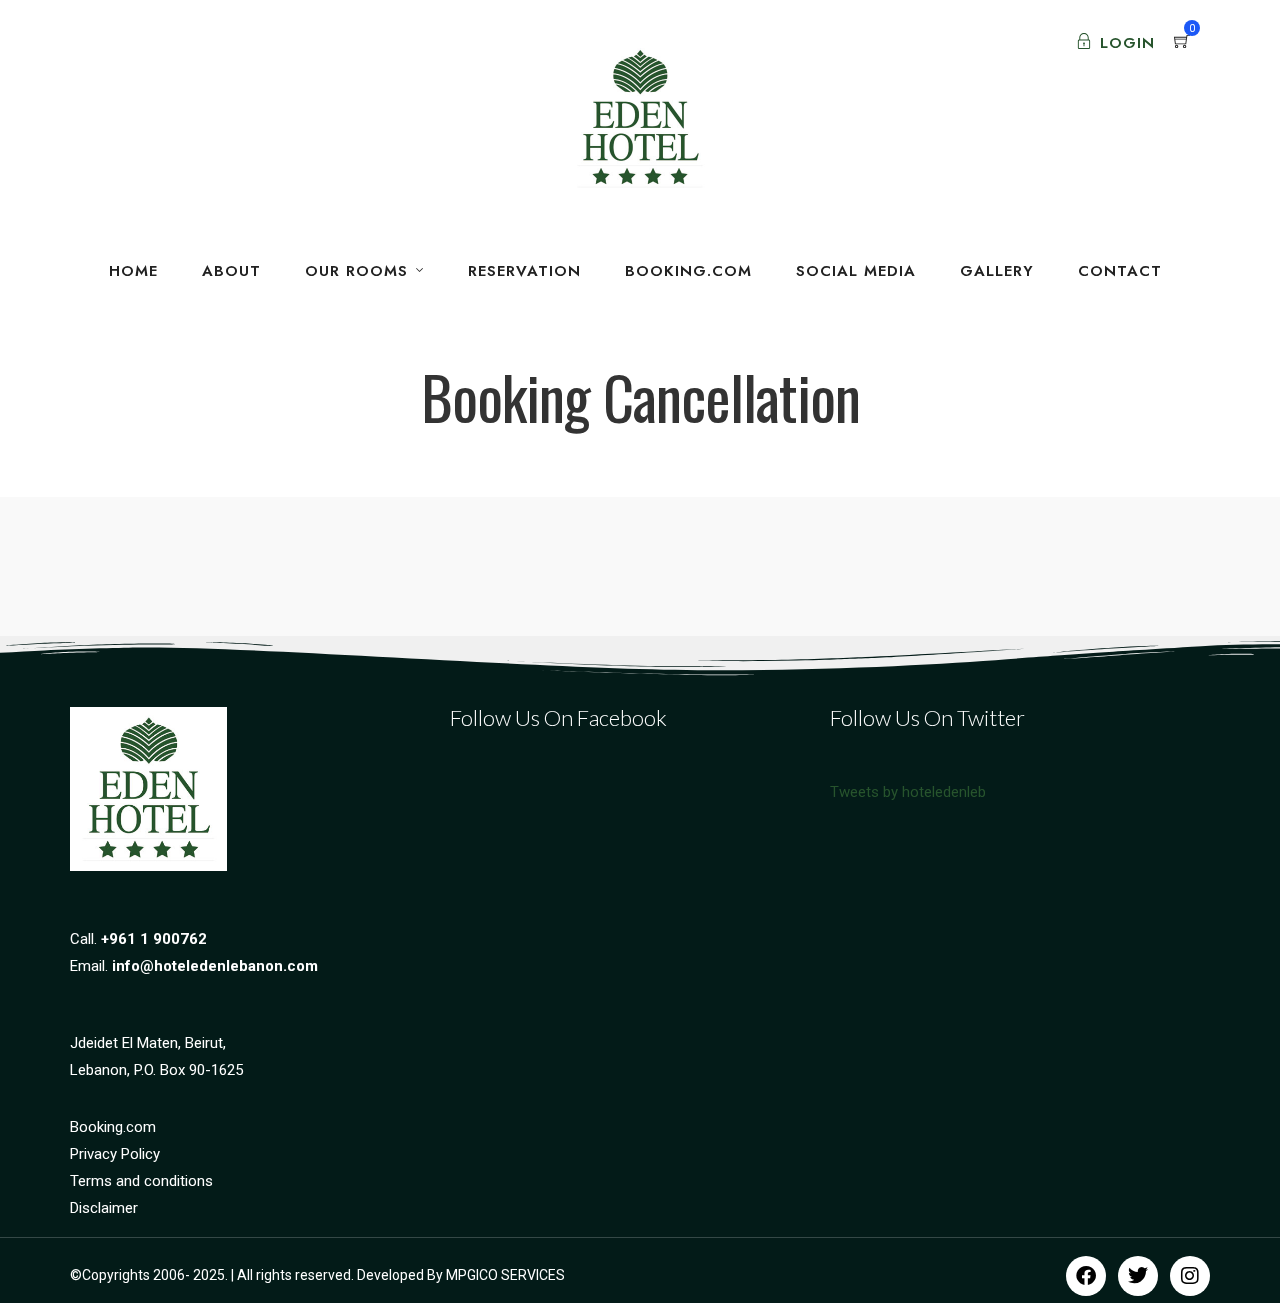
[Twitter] (1138, 1276)
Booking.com (113, 1127)
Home (133, 271)
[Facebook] (1086, 1276)
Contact (1120, 271)
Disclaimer (104, 1208)
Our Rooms (356, 271)
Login (1127, 43)
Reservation (524, 271)
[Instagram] (1190, 1276)
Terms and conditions (141, 1181)
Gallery (997, 271)
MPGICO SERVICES (505, 1275)
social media (856, 271)
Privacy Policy (115, 1154)
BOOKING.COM (688, 271)
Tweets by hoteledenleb (908, 792)
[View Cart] (1182, 43)
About (231, 271)
